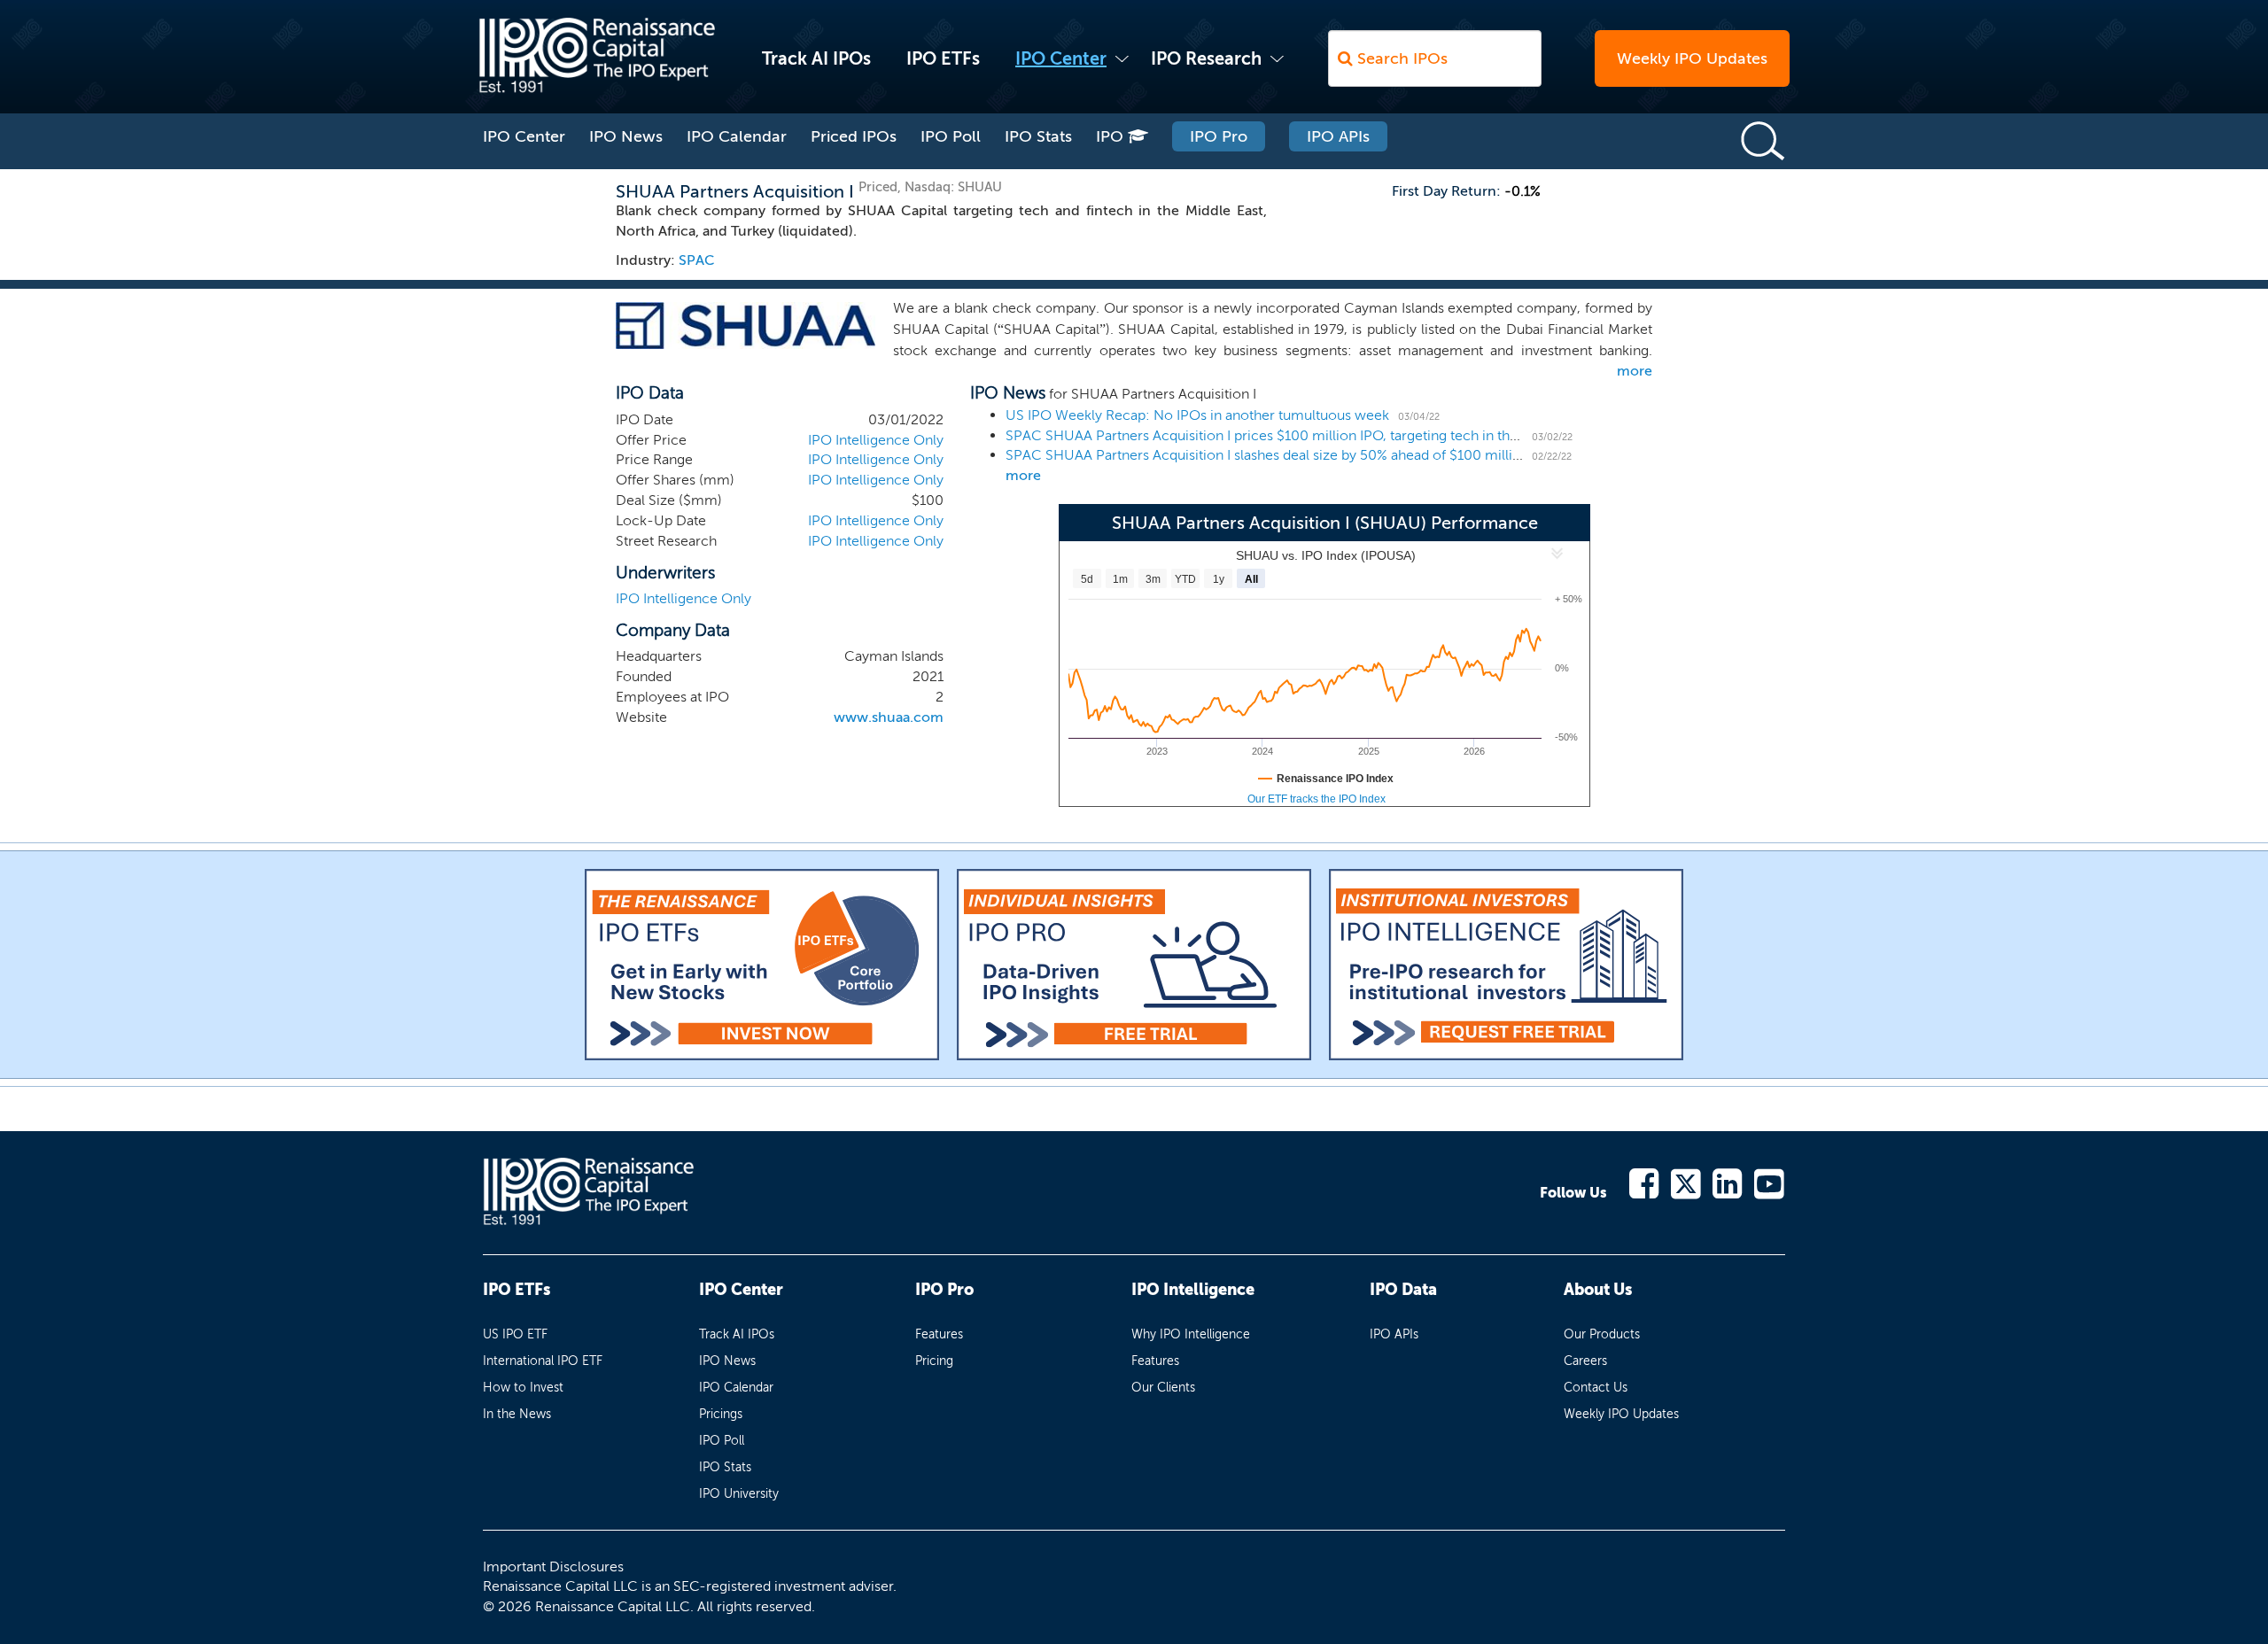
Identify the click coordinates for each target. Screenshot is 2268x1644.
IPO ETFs (943, 58)
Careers (1585, 1361)
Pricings (721, 1414)
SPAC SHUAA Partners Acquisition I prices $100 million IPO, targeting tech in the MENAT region (1309, 435)
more (1635, 371)
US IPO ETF (515, 1334)
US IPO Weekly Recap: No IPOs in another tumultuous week (1197, 415)
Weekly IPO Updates (1692, 58)
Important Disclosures (553, 1566)
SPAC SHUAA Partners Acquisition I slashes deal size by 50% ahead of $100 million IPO (1281, 455)
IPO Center (1061, 58)
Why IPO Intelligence (1191, 1334)
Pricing (934, 1361)
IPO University (739, 1494)
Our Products (1602, 1334)
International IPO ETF (543, 1361)
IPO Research (1206, 58)
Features (939, 1334)
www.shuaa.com (889, 717)
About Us (1598, 1290)
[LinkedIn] (1728, 1182)
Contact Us (1596, 1388)
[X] (1686, 1182)
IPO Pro (1219, 136)
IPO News (626, 136)
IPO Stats (1038, 136)
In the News (517, 1414)
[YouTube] (1770, 1182)
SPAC (697, 260)
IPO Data (1403, 1290)
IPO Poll (951, 136)
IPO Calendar (737, 136)
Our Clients (1163, 1388)
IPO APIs (1338, 136)
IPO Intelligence (1193, 1290)
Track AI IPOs (816, 58)
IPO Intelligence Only (876, 440)
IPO (1112, 136)
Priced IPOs (854, 136)
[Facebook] (1645, 1182)
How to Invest (523, 1388)
